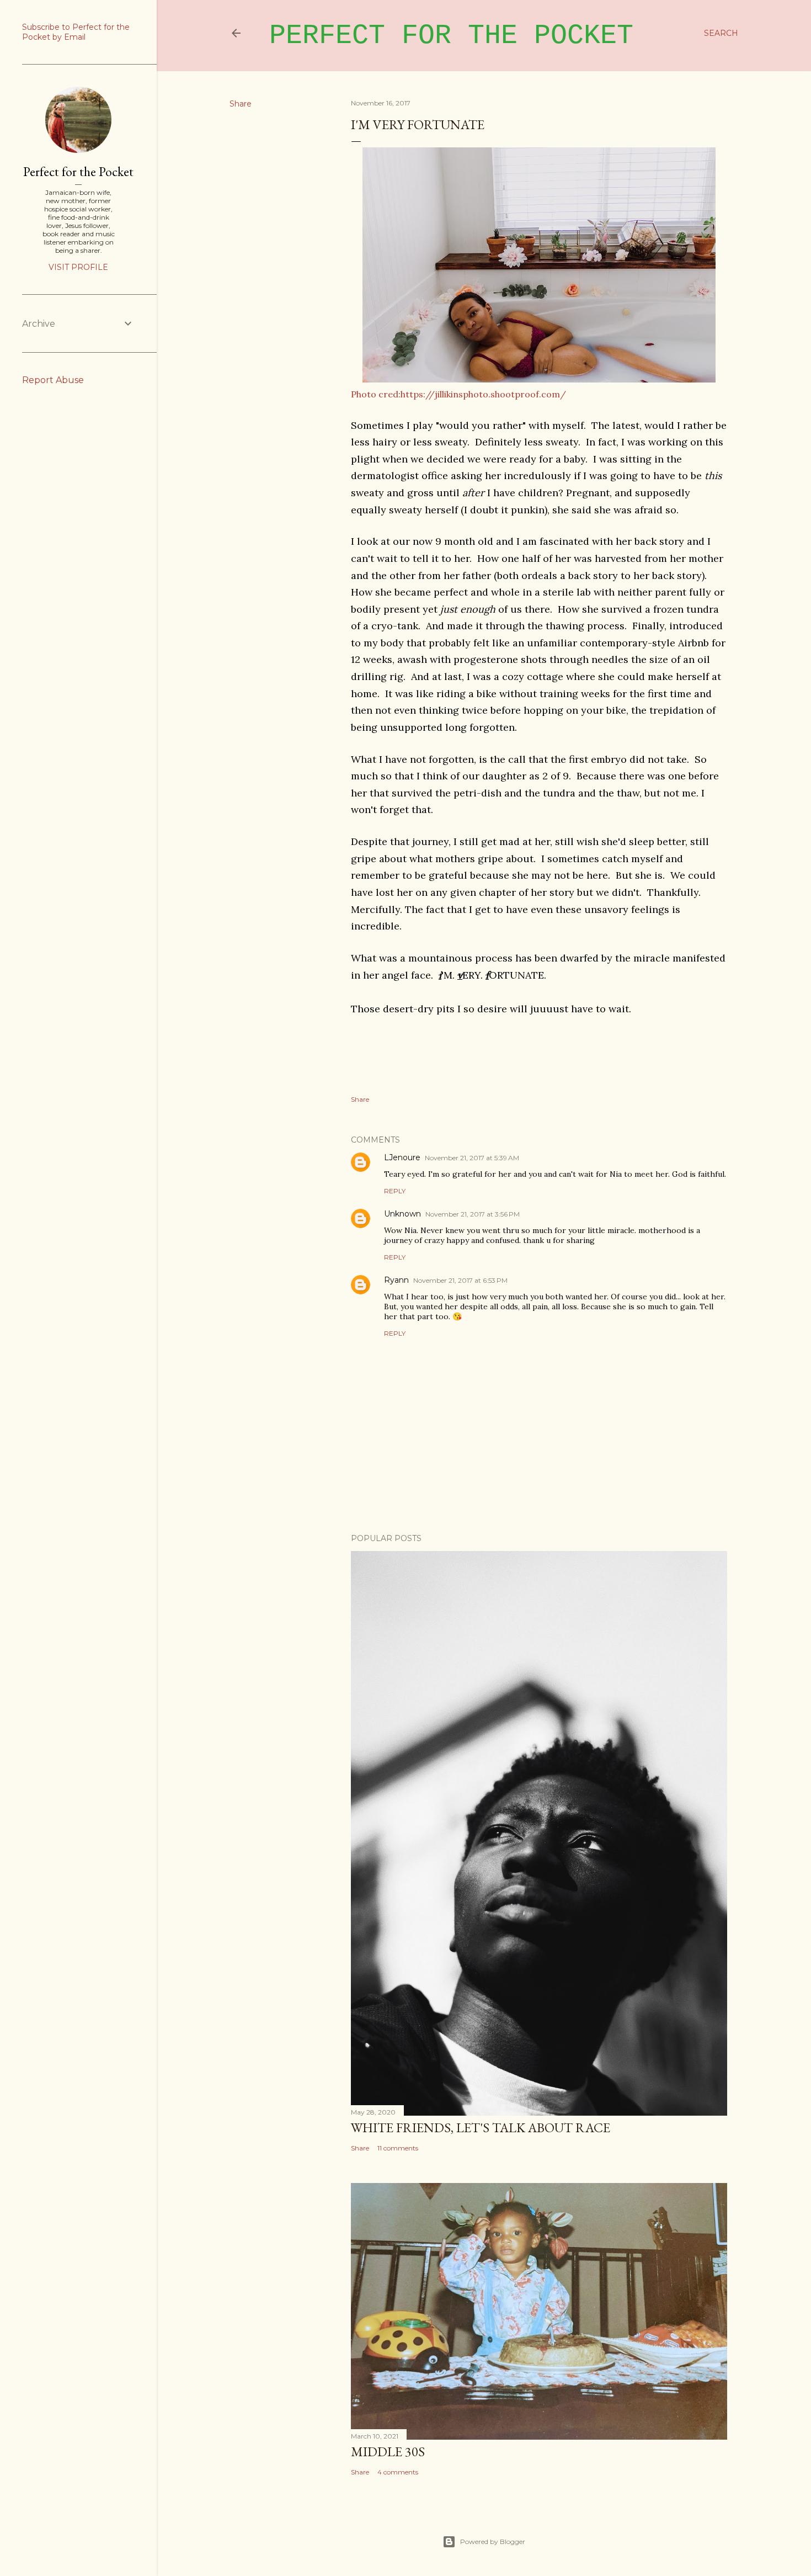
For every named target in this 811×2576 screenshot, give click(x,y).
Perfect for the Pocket (451, 36)
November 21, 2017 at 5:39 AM (472, 1158)
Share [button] (241, 104)
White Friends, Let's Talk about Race (481, 2128)
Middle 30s (388, 2452)
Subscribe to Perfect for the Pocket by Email (76, 32)
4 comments (398, 2472)
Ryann (396, 1280)
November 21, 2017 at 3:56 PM (473, 1214)
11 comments (398, 2148)
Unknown (402, 1214)
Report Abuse (53, 380)
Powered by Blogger (493, 2542)
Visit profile (78, 267)
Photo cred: (376, 394)
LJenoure (402, 1157)
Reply (395, 1191)
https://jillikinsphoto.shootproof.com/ (483, 394)
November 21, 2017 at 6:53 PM (460, 1280)
